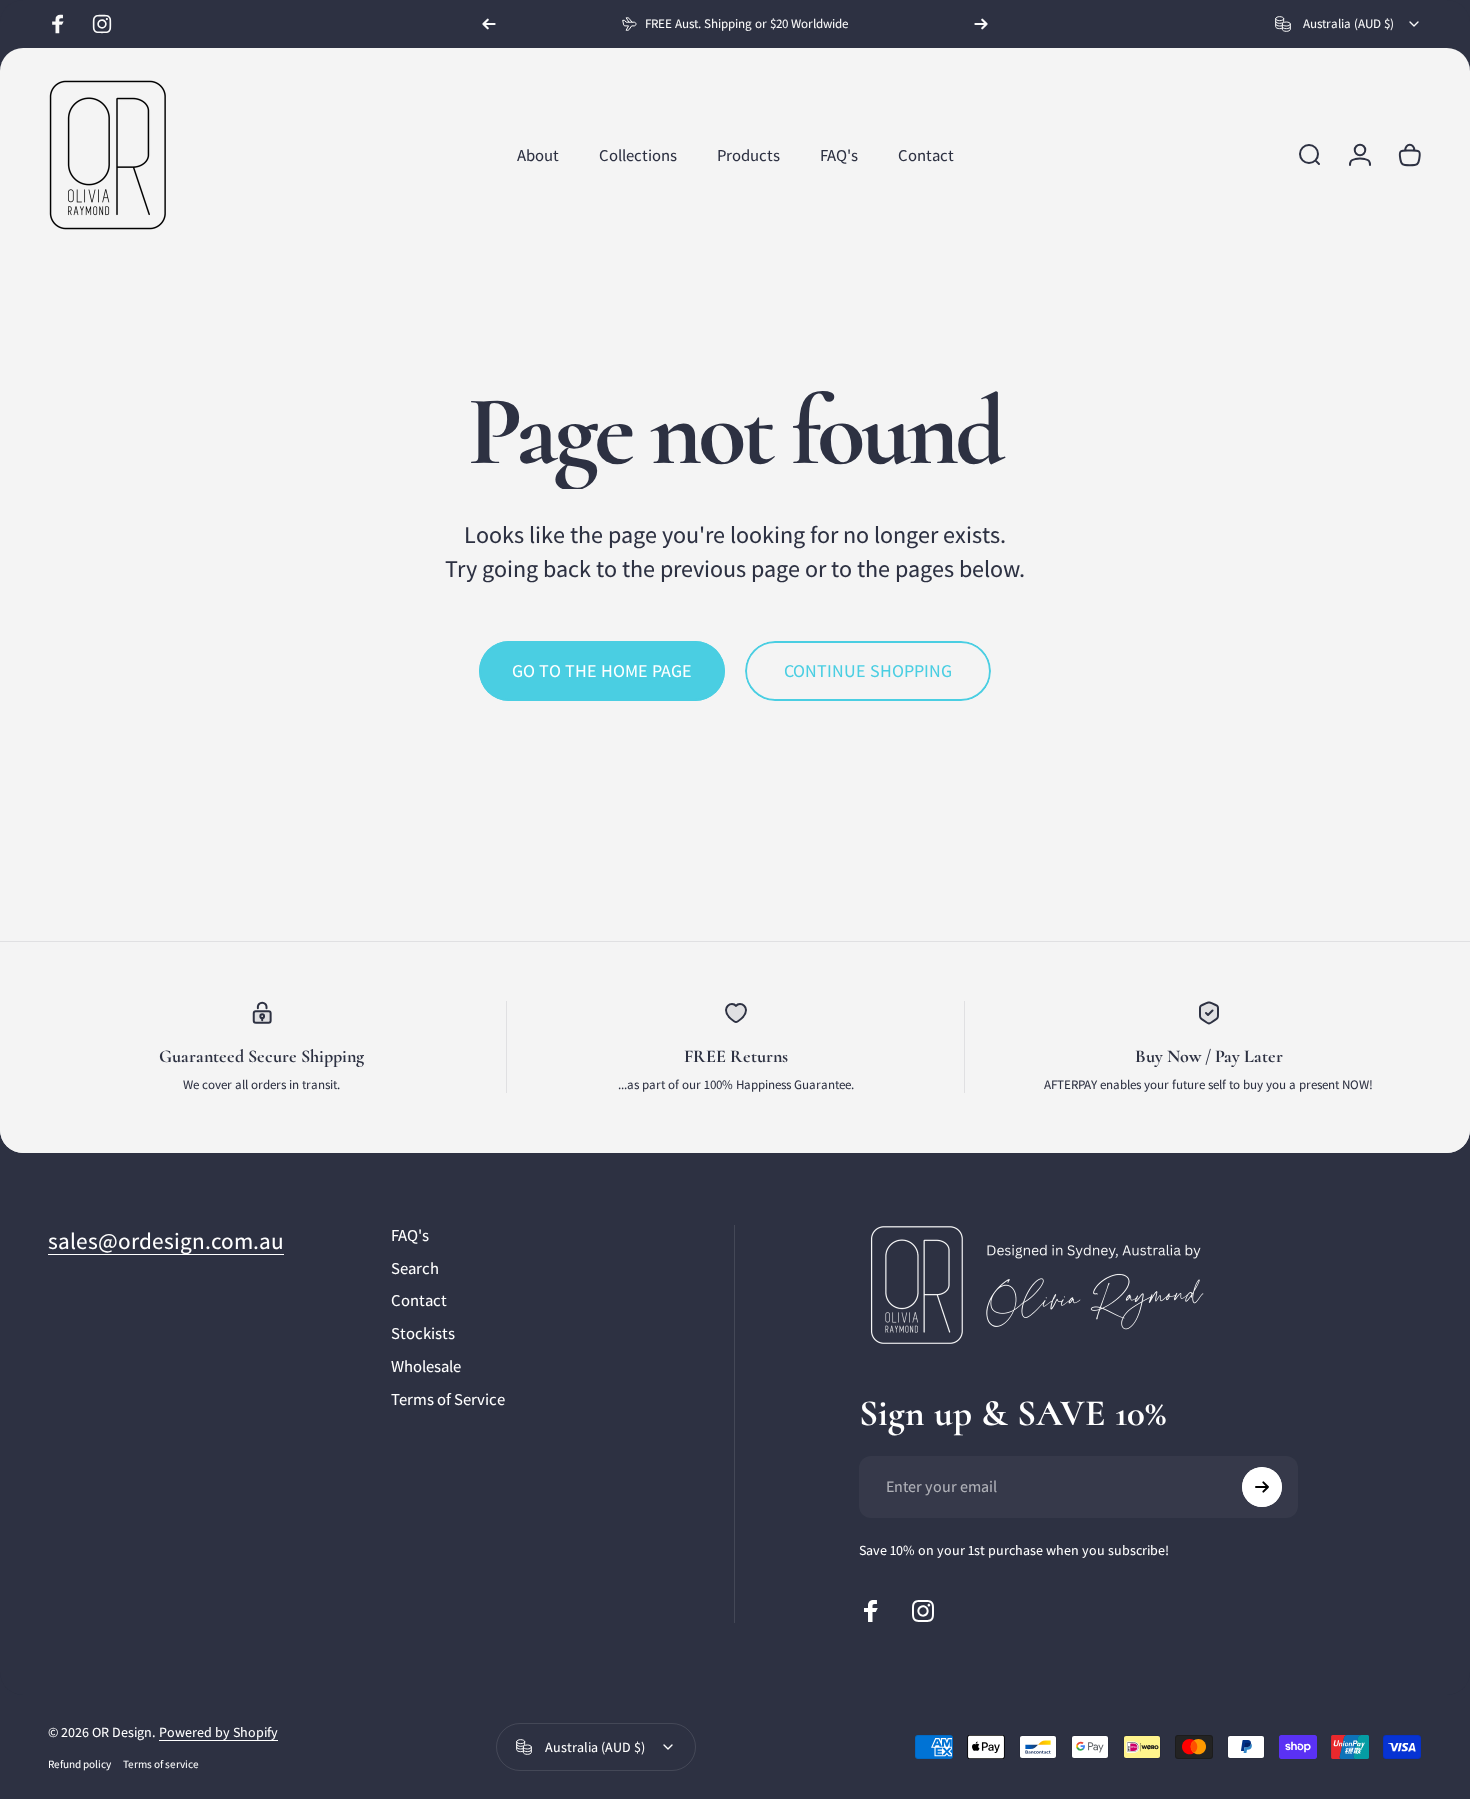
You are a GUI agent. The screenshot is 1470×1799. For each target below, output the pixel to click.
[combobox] (1348, 24)
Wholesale (426, 1366)
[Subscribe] (1262, 1487)
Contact (419, 1300)
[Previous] (489, 24)
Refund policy (79, 1764)
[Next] (981, 24)
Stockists (423, 1333)
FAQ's (410, 1235)
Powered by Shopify (218, 1732)
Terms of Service (448, 1399)
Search (415, 1268)
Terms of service (161, 1764)
